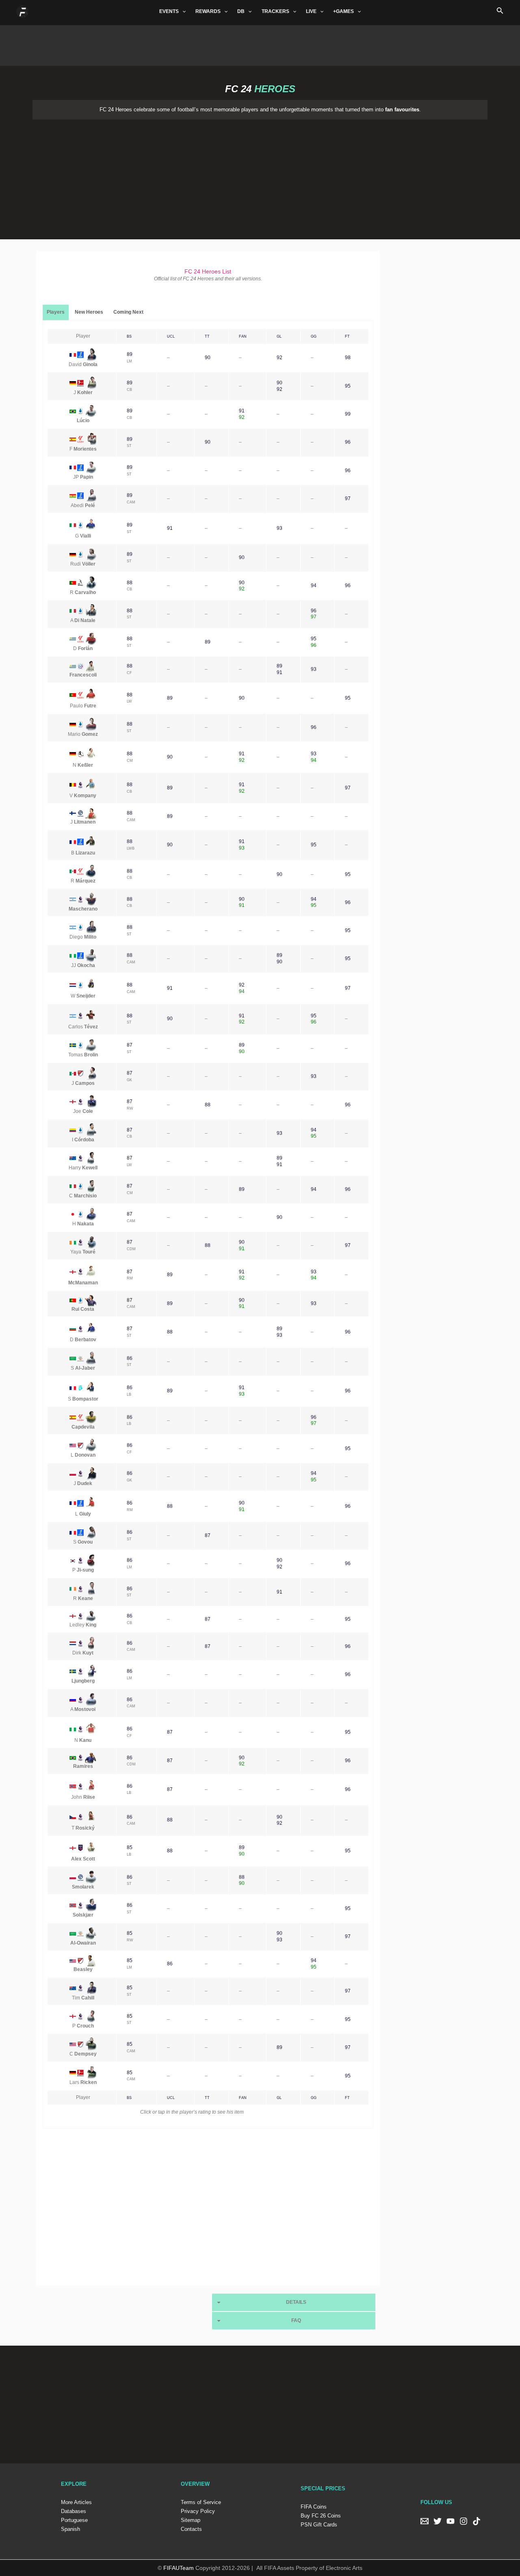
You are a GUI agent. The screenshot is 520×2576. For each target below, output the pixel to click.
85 (130, 1847)
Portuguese (74, 2520)
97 (348, 499)
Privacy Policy (198, 2511)
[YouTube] (451, 2521)
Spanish (70, 2529)
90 (208, 358)
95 (348, 386)
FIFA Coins (314, 2507)
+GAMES (343, 11)
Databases (74, 2511)
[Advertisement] (260, 43)
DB (241, 11)
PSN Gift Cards (319, 2525)
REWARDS (208, 11)
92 (279, 358)
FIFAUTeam (179, 2568)
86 (130, 1358)
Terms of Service (201, 2502)
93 (279, 528)
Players (56, 312)
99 (348, 414)
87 (130, 1045)
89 (130, 354)
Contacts (191, 2529)
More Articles (76, 2502)
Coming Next (128, 312)
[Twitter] (438, 2521)
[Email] (425, 2521)
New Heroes (89, 312)
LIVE (311, 11)
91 (242, 411)
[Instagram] (464, 2521)
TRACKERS (275, 11)
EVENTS (169, 11)
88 (130, 583)
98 (348, 358)
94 (314, 585)
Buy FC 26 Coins (321, 2516)
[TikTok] (477, 2521)
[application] (182, 11)
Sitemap (191, 2520)
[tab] (56, 312)
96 (348, 442)
